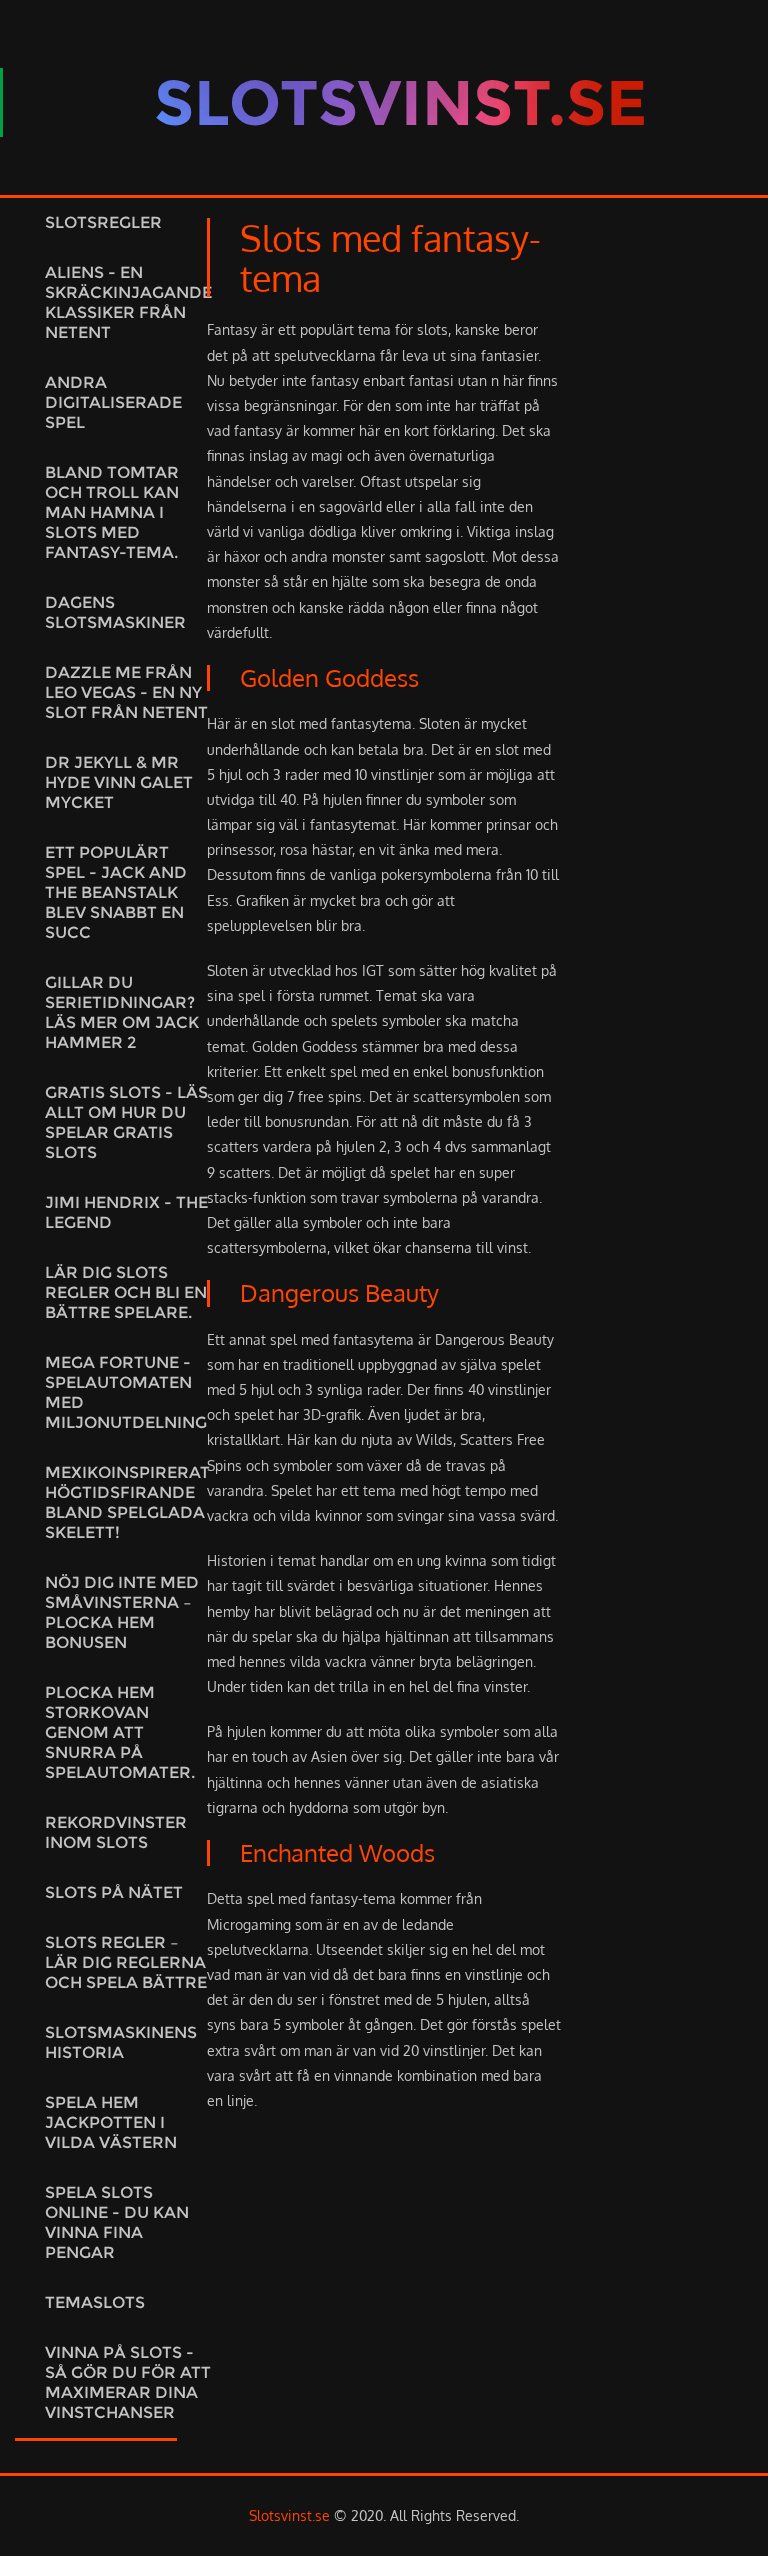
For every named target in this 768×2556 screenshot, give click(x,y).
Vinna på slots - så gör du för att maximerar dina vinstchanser (128, 2382)
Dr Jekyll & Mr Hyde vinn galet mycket (119, 782)
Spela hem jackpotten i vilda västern (111, 2122)
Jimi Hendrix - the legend (126, 1212)
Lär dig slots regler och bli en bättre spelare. (126, 1292)
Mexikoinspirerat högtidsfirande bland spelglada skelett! (127, 1502)
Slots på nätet (114, 1892)
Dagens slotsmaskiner (115, 612)
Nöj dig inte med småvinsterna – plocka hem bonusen (122, 1612)
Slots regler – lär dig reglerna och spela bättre (126, 1962)
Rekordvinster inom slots (116, 1832)
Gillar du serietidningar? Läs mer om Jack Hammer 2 (122, 1012)
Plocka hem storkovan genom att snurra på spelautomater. (120, 1732)
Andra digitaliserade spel (113, 402)
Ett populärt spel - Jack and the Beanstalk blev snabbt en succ (116, 892)
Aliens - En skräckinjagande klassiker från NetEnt (128, 302)
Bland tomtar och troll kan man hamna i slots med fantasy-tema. (112, 512)
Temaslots (95, 2302)
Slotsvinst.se (289, 2515)
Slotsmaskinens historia (121, 2042)
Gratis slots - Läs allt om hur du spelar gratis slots (126, 1122)
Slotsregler (103, 222)
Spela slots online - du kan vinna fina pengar (117, 2222)
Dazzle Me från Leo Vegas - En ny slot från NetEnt (126, 692)
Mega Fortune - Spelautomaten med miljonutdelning (126, 1392)
